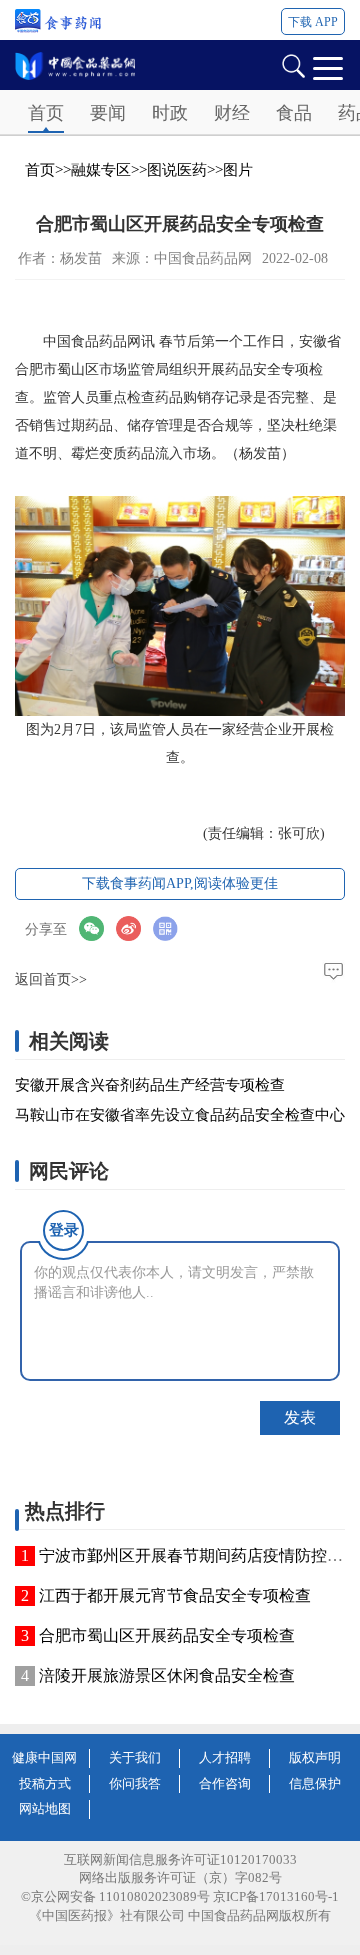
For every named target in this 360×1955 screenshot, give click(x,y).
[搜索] (293, 64)
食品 (294, 113)
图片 (238, 170)
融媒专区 (101, 170)
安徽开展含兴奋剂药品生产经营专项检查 (150, 1085)
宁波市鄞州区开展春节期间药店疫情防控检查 (199, 1555)
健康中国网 (44, 1757)
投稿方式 (45, 1783)
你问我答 (135, 1783)
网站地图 (45, 1808)
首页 (46, 113)
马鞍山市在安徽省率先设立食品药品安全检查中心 (180, 1115)
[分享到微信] (97, 928)
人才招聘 (225, 1757)
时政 (170, 113)
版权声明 (315, 1757)
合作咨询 (225, 1783)
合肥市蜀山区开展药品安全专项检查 (167, 1635)
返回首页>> (51, 979)
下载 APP (313, 22)
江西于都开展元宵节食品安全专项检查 (175, 1595)
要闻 (108, 113)
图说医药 (177, 170)
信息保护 (315, 1783)
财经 (232, 113)
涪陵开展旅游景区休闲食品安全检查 (167, 1675)
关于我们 (135, 1757)
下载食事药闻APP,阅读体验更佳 (180, 883)
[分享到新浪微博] (134, 928)
